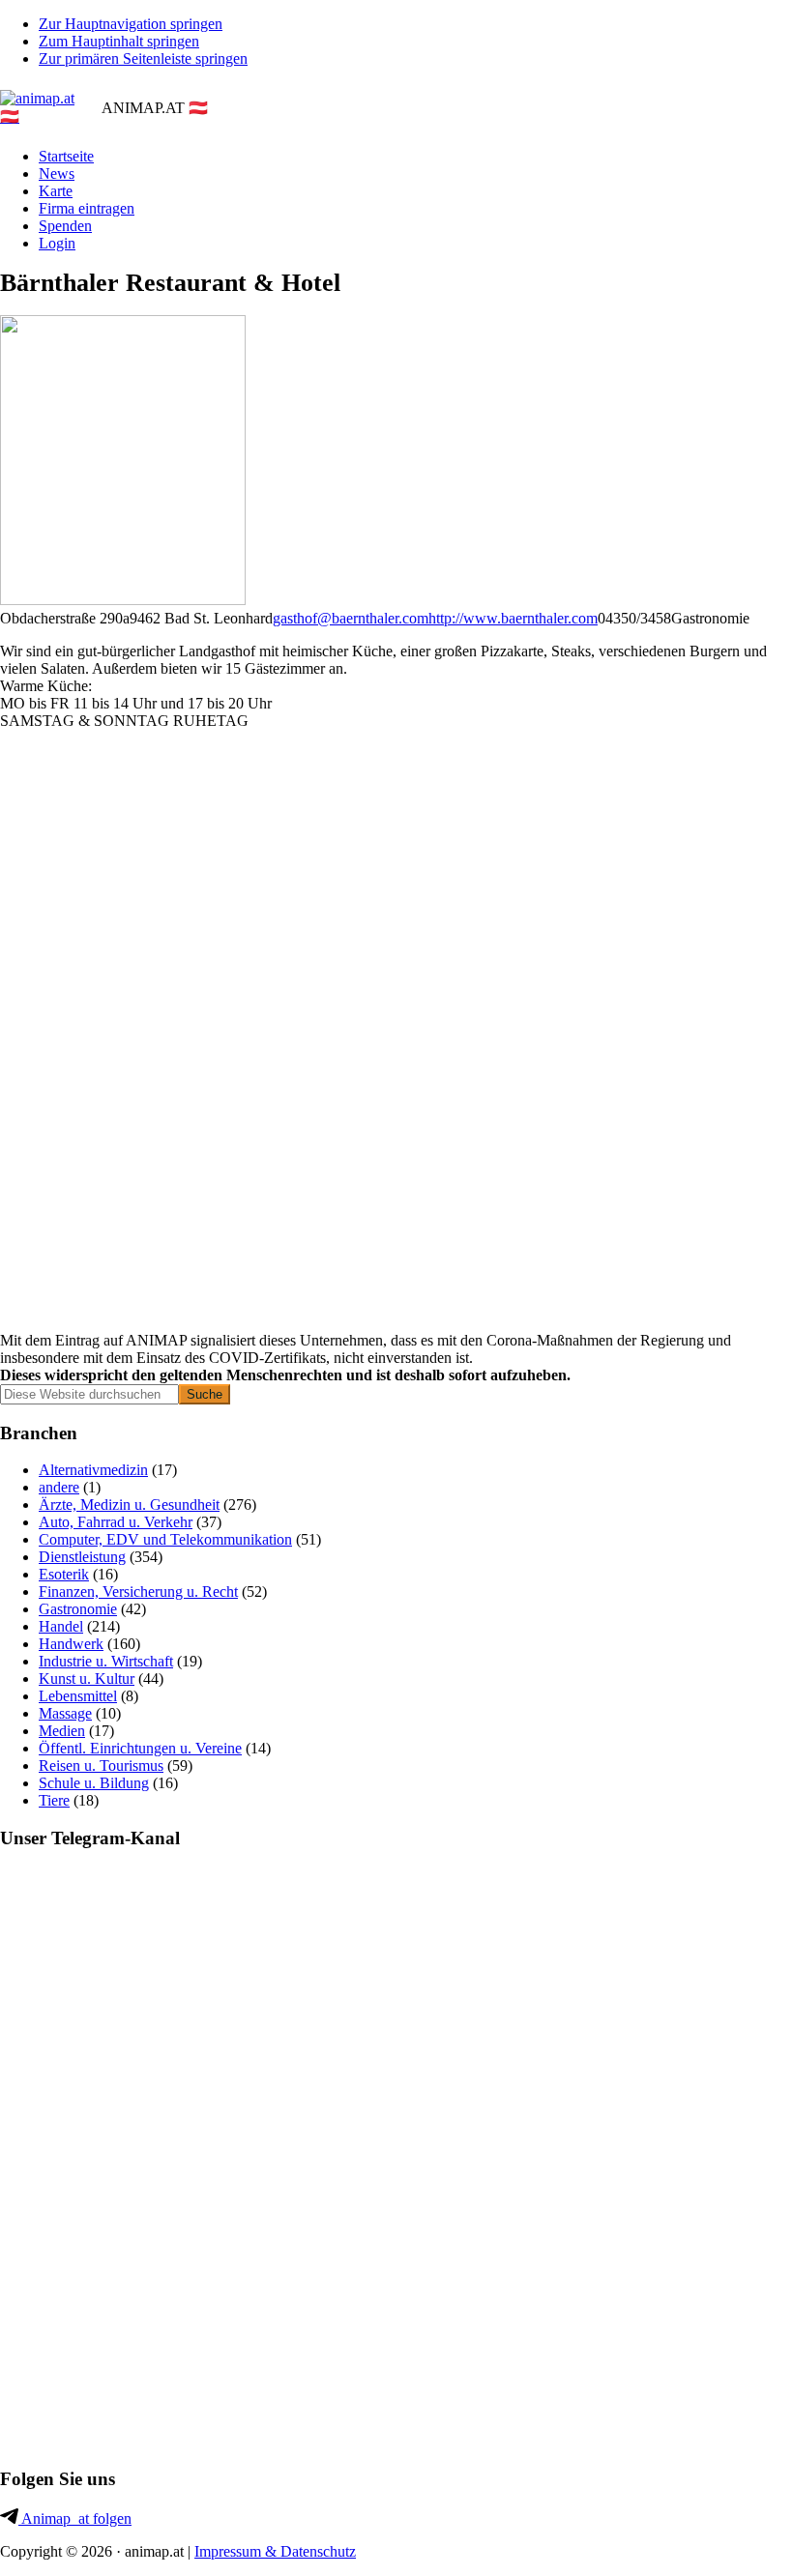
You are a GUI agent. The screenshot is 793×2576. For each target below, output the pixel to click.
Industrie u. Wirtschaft (106, 1661)
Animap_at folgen (75, 2518)
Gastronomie (78, 1609)
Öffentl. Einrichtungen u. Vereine (140, 1748)
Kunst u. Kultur (87, 1679)
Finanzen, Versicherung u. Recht (138, 1592)
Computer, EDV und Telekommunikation (165, 1539)
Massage (65, 1713)
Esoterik (64, 1574)
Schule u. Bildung (94, 1783)
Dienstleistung (82, 1557)
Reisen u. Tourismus (101, 1766)
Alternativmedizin (93, 1470)
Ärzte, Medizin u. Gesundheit (129, 1505)
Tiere (54, 1800)
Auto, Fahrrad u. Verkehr (116, 1522)
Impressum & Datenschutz (275, 2551)
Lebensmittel (78, 1696)
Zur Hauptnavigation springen (131, 24)
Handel (61, 1626)
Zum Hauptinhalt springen (119, 41)
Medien (62, 1731)
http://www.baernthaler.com (513, 618)
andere (59, 1487)
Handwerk (71, 1644)
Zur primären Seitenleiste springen (143, 58)
